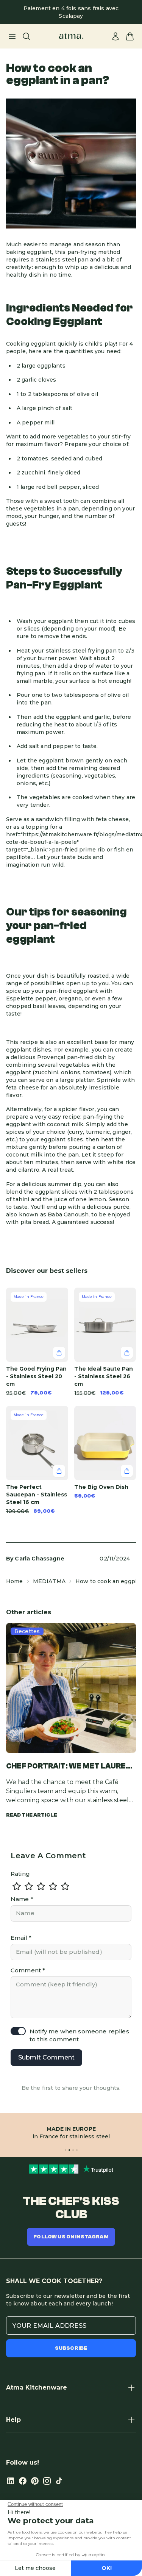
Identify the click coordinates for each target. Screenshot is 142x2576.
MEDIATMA (49, 1581)
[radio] (17, 1886)
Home (15, 1581)
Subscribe (71, 2348)
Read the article (32, 1815)
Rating (20, 1874)
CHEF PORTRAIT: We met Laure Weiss (66, 1767)
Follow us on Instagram (71, 2237)
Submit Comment (46, 2057)
